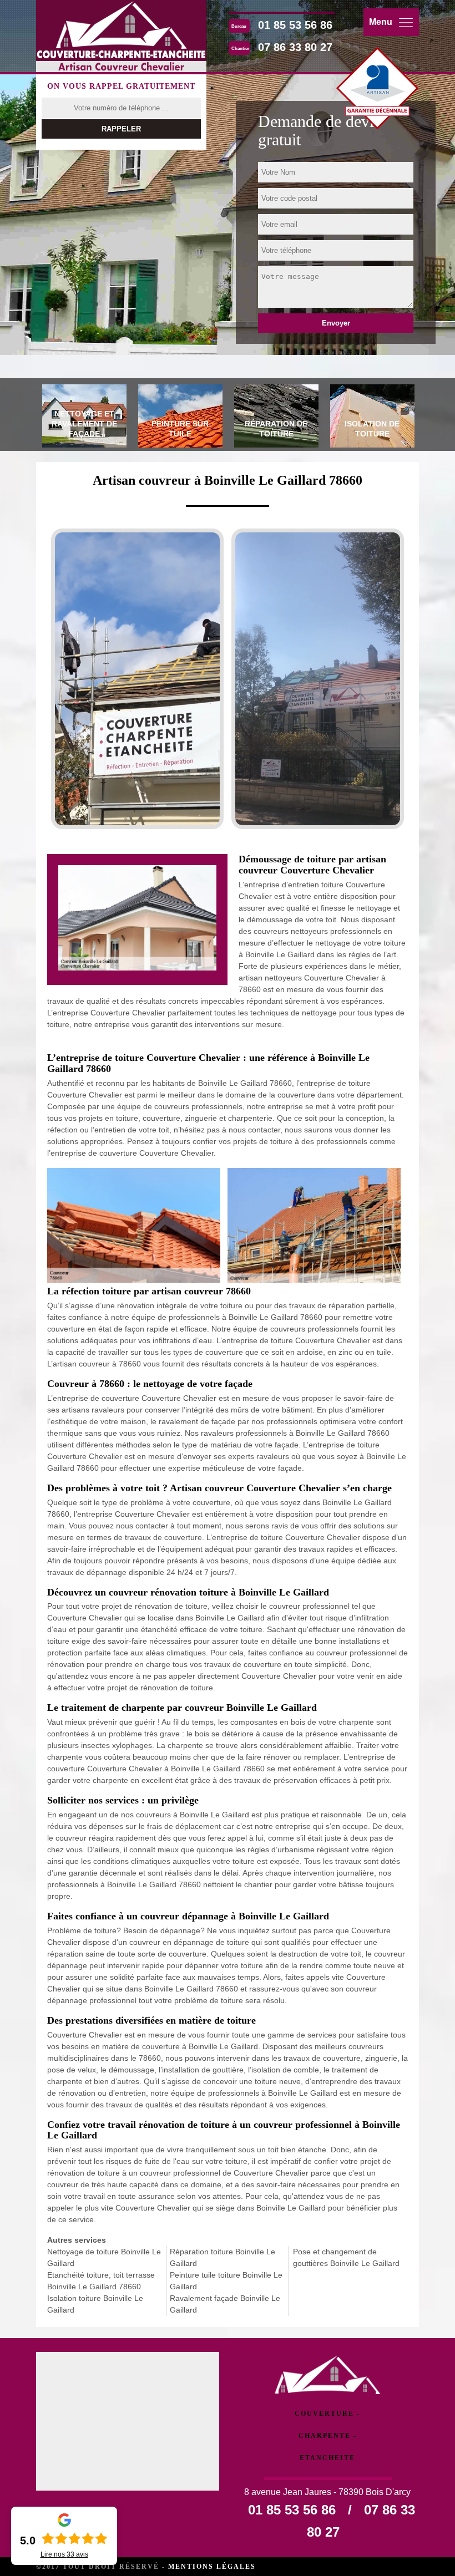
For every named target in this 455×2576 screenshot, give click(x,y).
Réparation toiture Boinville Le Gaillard (223, 2257)
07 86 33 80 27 (295, 47)
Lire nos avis (64, 2554)
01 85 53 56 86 (295, 25)
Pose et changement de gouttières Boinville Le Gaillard (346, 2257)
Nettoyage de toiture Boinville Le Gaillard (104, 2257)
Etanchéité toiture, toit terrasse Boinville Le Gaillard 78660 (101, 2281)
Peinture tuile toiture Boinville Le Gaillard (226, 2281)
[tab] (84, 418)
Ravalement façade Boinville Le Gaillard (225, 2304)
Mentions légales (212, 2567)
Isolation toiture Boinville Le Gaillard (95, 2304)
